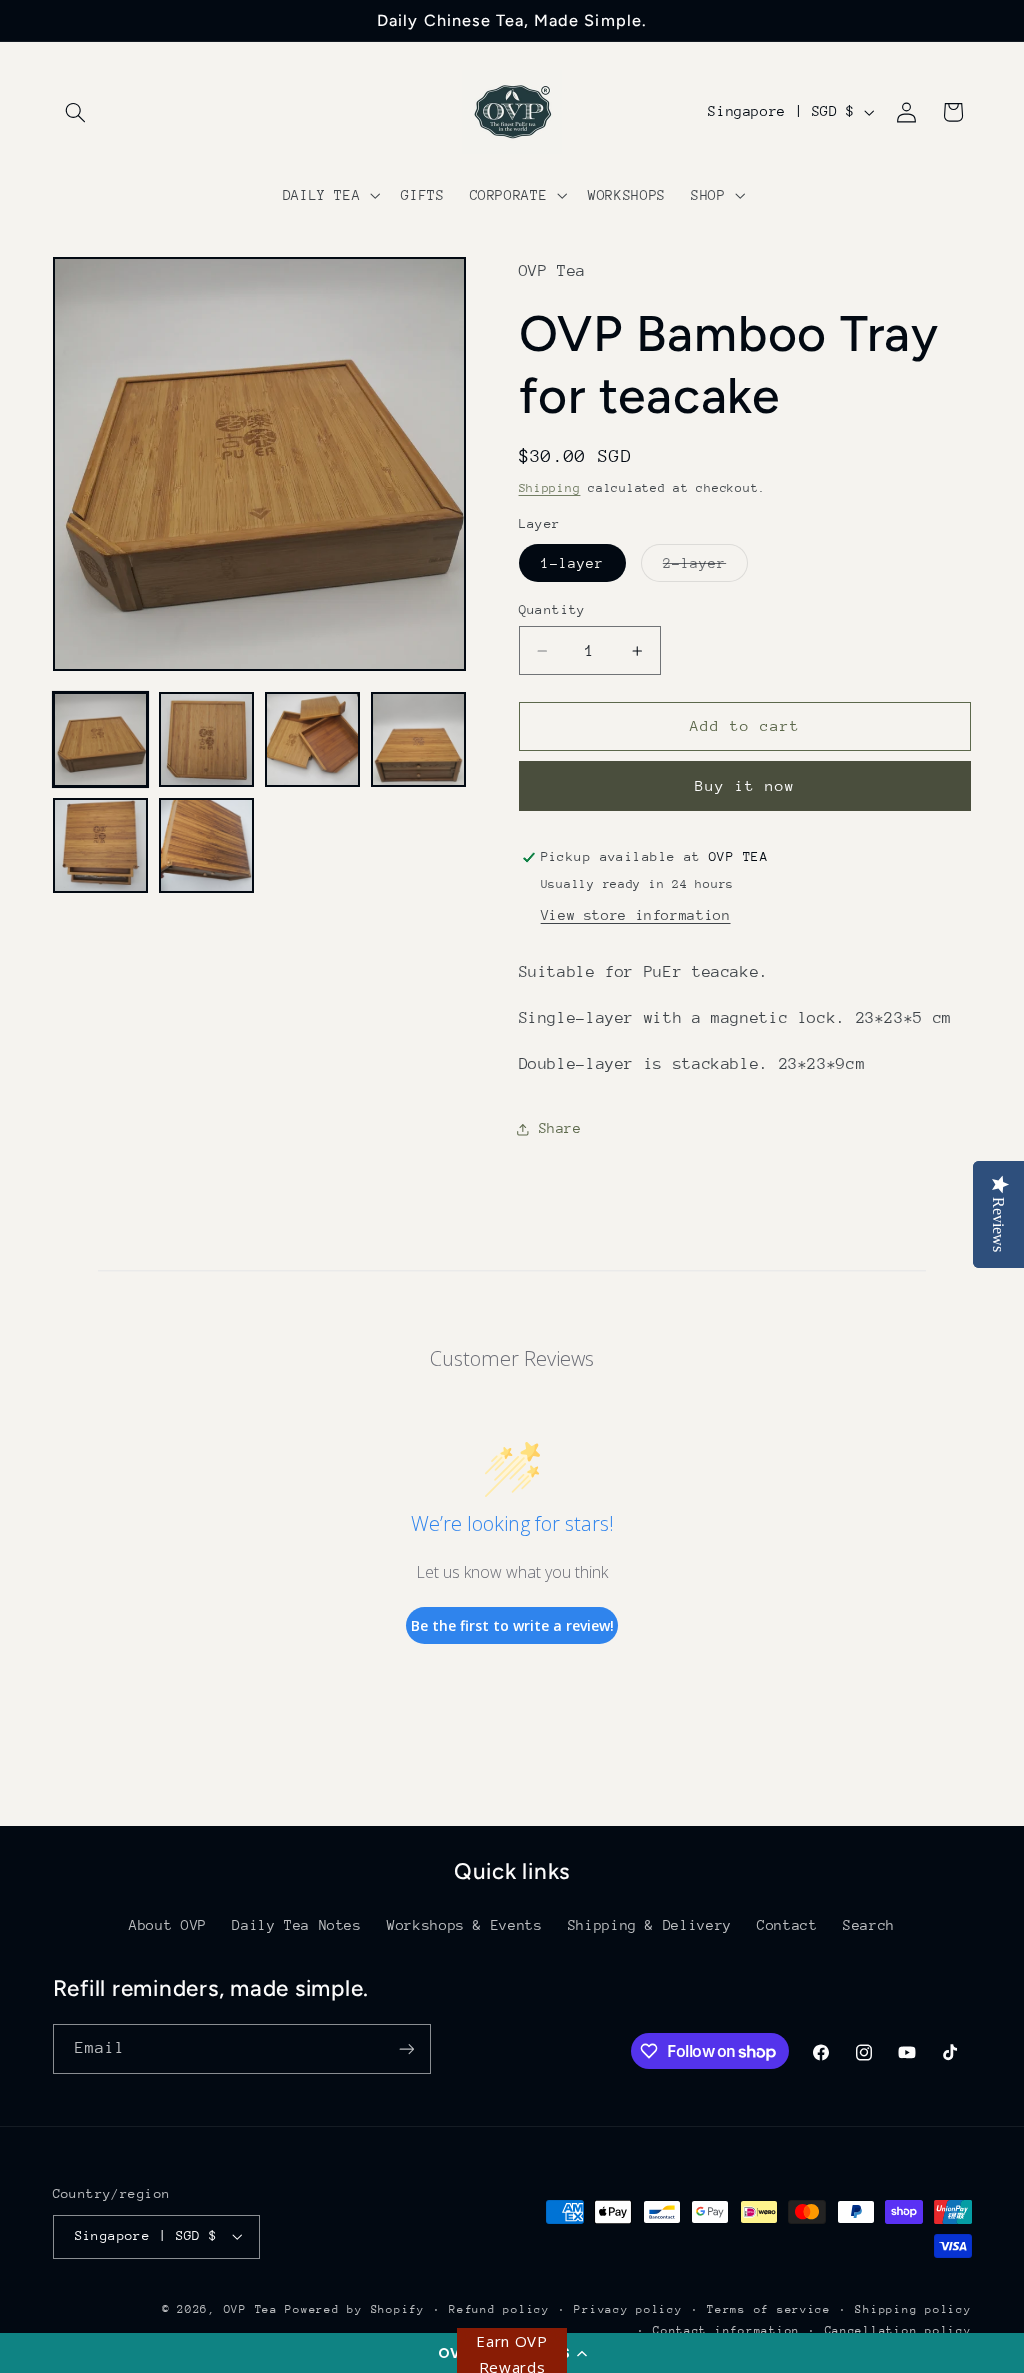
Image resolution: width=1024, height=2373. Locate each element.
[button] (76, 112)
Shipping (550, 488)
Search (869, 1925)
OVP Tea (251, 2309)
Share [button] (560, 1128)
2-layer (705, 568)
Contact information (726, 2330)
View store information (636, 915)
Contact (787, 1925)
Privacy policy (628, 2309)
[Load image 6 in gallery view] (207, 846)
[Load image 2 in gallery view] (207, 740)
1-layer (572, 563)
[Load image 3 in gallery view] (313, 740)
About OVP (168, 1925)
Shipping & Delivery (650, 1925)
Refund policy (499, 2309)
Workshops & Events (464, 1925)
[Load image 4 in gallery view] (419, 740)
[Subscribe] (406, 2048)
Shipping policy (913, 2309)
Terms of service (769, 2309)
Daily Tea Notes (296, 1925)
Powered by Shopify (354, 2309)
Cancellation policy (898, 2330)
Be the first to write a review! (512, 1625)
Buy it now (745, 785)
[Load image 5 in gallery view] (101, 846)
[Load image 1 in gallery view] (101, 740)
